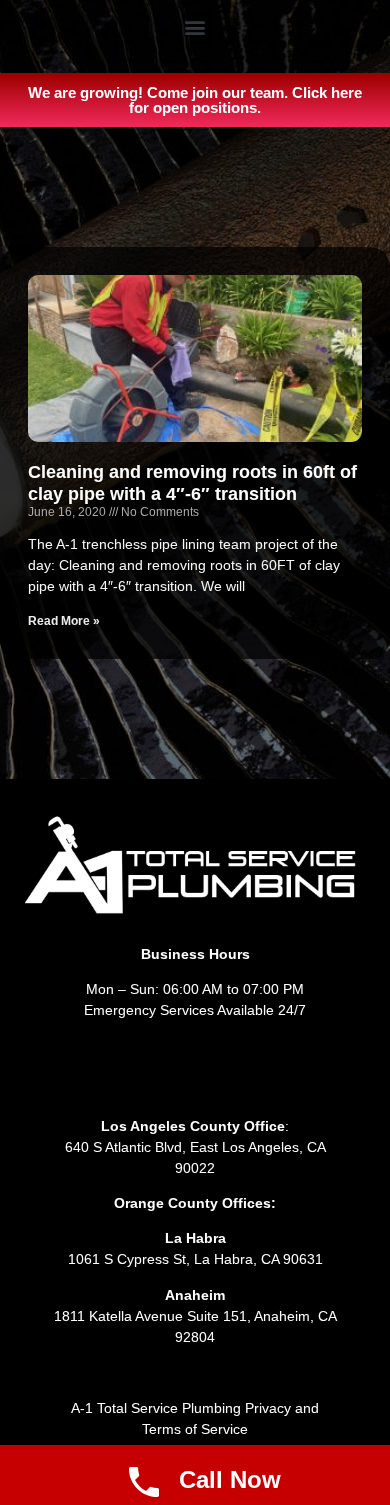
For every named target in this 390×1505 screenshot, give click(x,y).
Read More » (64, 621)
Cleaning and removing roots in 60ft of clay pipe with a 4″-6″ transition (192, 483)
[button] (195, 26)
